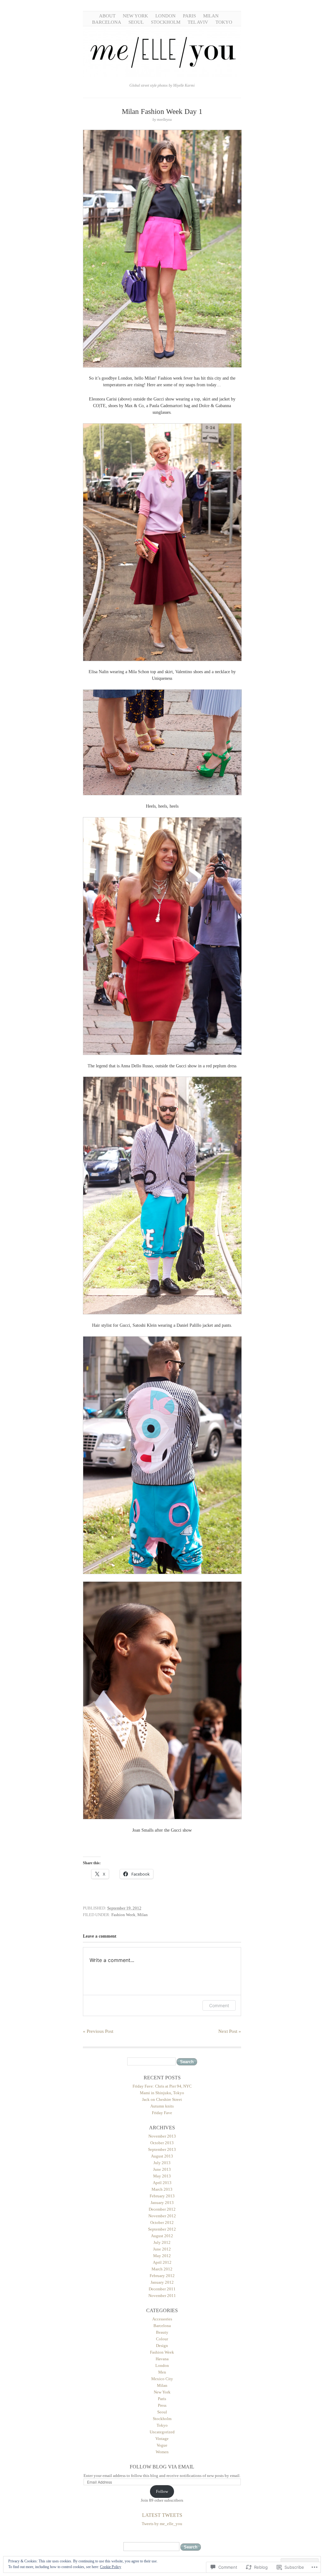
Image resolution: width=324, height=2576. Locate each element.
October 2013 (162, 2143)
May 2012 (162, 2256)
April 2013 (162, 2183)
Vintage (162, 2439)
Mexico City (162, 2379)
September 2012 (162, 2229)
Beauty (162, 2332)
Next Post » (230, 2031)
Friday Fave (162, 2113)
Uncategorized (162, 2432)
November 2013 (162, 2136)
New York (135, 16)
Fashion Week (123, 1915)
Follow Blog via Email (162, 2467)
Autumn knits (162, 2106)
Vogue (162, 2445)
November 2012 (162, 2216)
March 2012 (162, 2269)
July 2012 (162, 2242)
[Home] (162, 76)
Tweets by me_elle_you (162, 2524)
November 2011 (162, 2296)
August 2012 (162, 2236)
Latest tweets (162, 2515)
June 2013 (162, 2169)
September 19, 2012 (124, 1908)
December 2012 (162, 2209)
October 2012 (162, 2222)
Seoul (136, 22)
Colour (162, 2339)
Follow (162, 2491)
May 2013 (162, 2176)
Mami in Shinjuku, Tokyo (162, 2093)
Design (162, 2346)
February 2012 (162, 2276)
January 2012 (162, 2282)
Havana (162, 2359)
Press (162, 2405)
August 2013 (162, 2156)
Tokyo (224, 22)
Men (162, 2372)
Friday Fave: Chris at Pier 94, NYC (162, 2086)
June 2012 (162, 2249)
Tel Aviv (198, 22)
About (107, 16)
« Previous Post (98, 2031)
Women (162, 2452)
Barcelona (107, 22)
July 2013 (162, 2163)
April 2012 (162, 2262)
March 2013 (162, 2189)
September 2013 (162, 2149)
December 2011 (162, 2289)
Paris (189, 16)
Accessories (162, 2319)
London (165, 16)
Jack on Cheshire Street (162, 2099)
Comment (219, 2005)
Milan (211, 16)
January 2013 (162, 2203)
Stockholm (166, 22)
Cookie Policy (111, 2567)
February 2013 (162, 2196)
